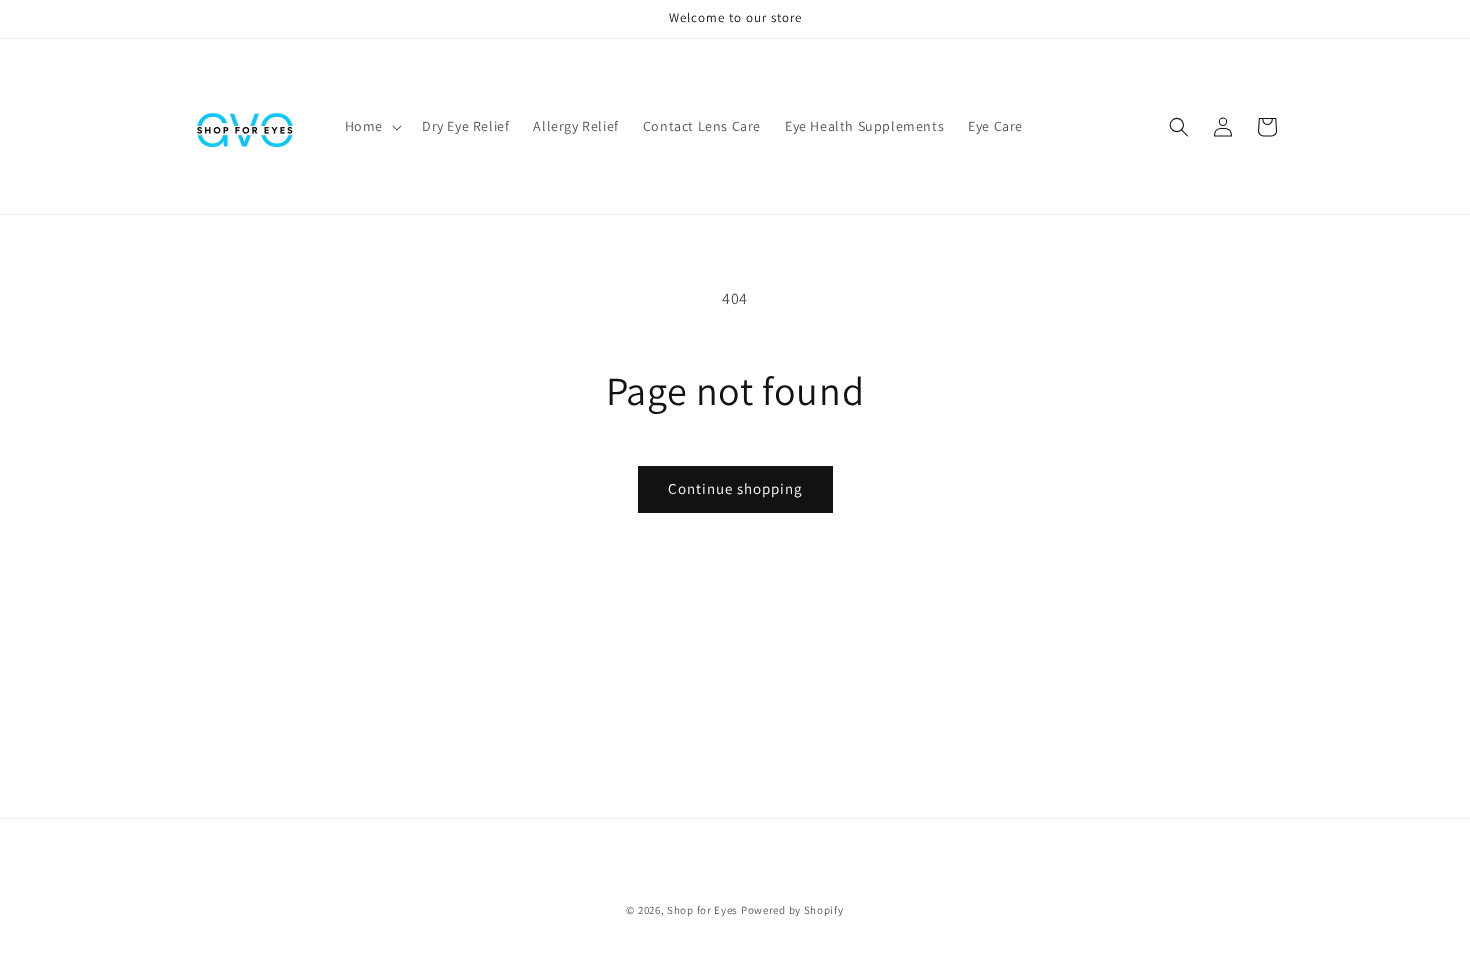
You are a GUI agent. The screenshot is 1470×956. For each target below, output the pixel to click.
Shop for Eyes (702, 910)
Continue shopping (735, 488)
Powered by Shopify (792, 910)
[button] (371, 126)
